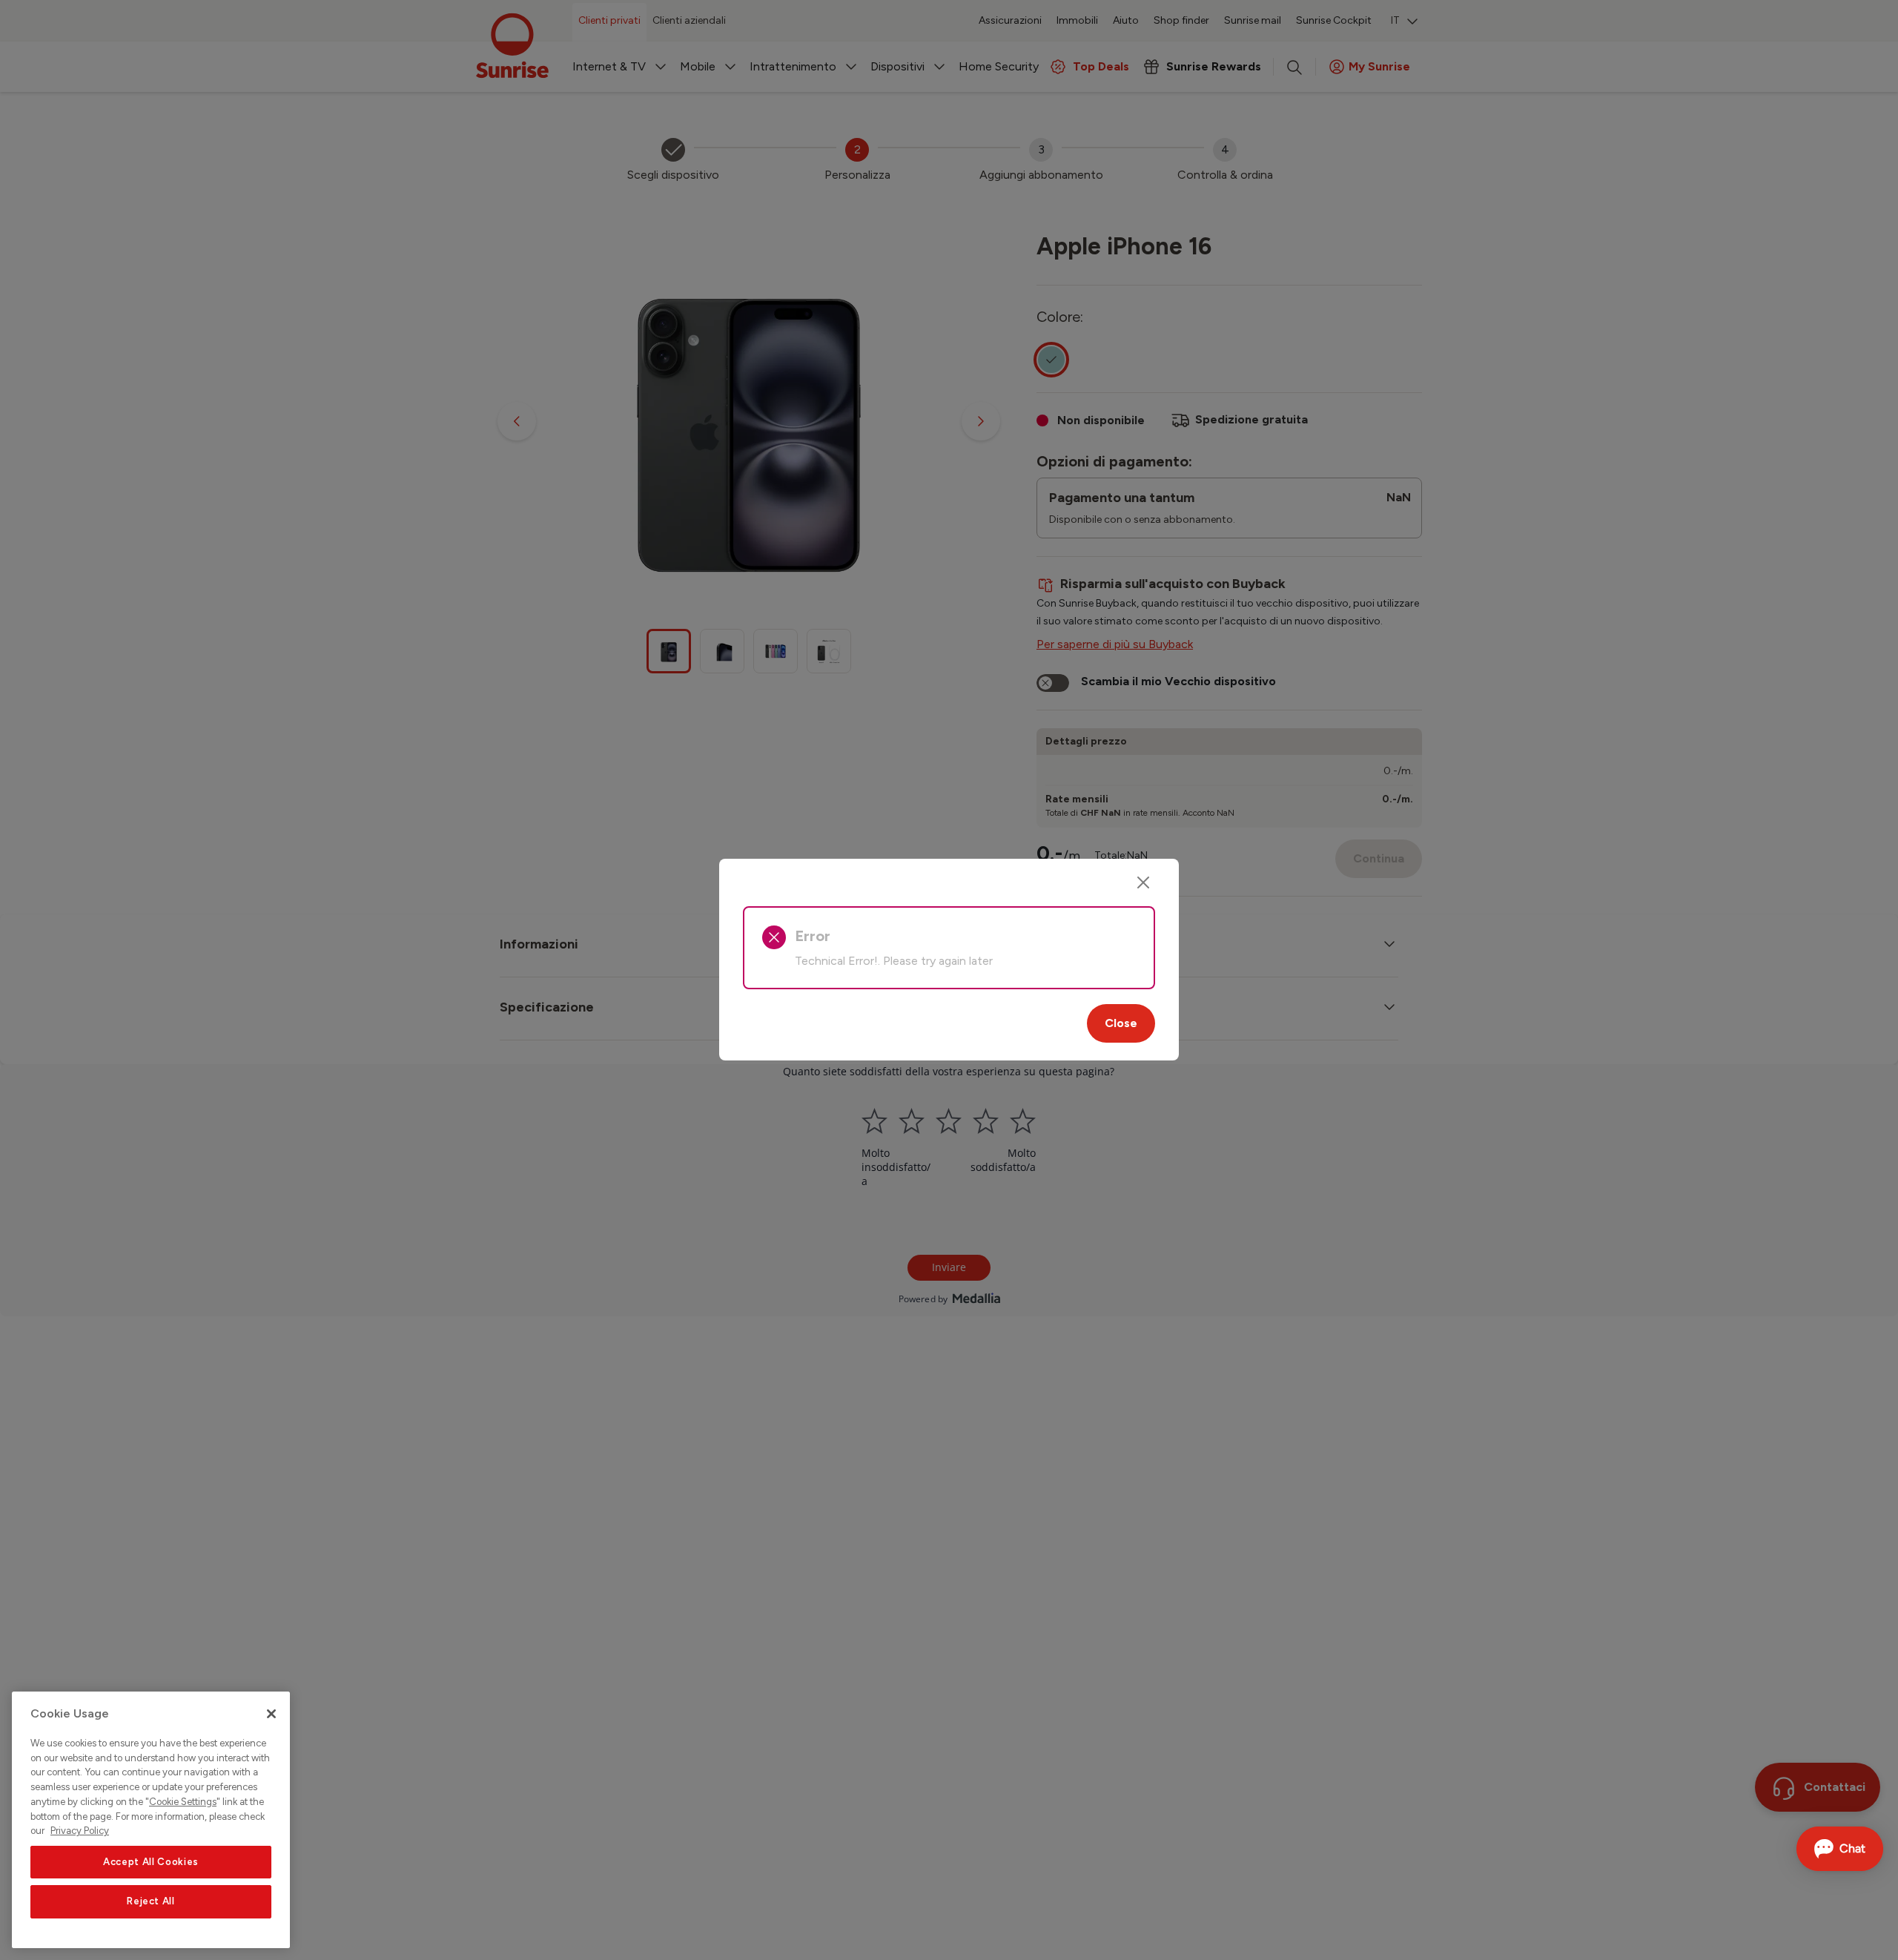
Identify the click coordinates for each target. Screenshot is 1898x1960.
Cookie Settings (183, 1802)
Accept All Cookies (151, 1862)
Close (1121, 1023)
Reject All (151, 1902)
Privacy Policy (80, 1831)
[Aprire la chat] (1840, 1849)
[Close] (1143, 882)
